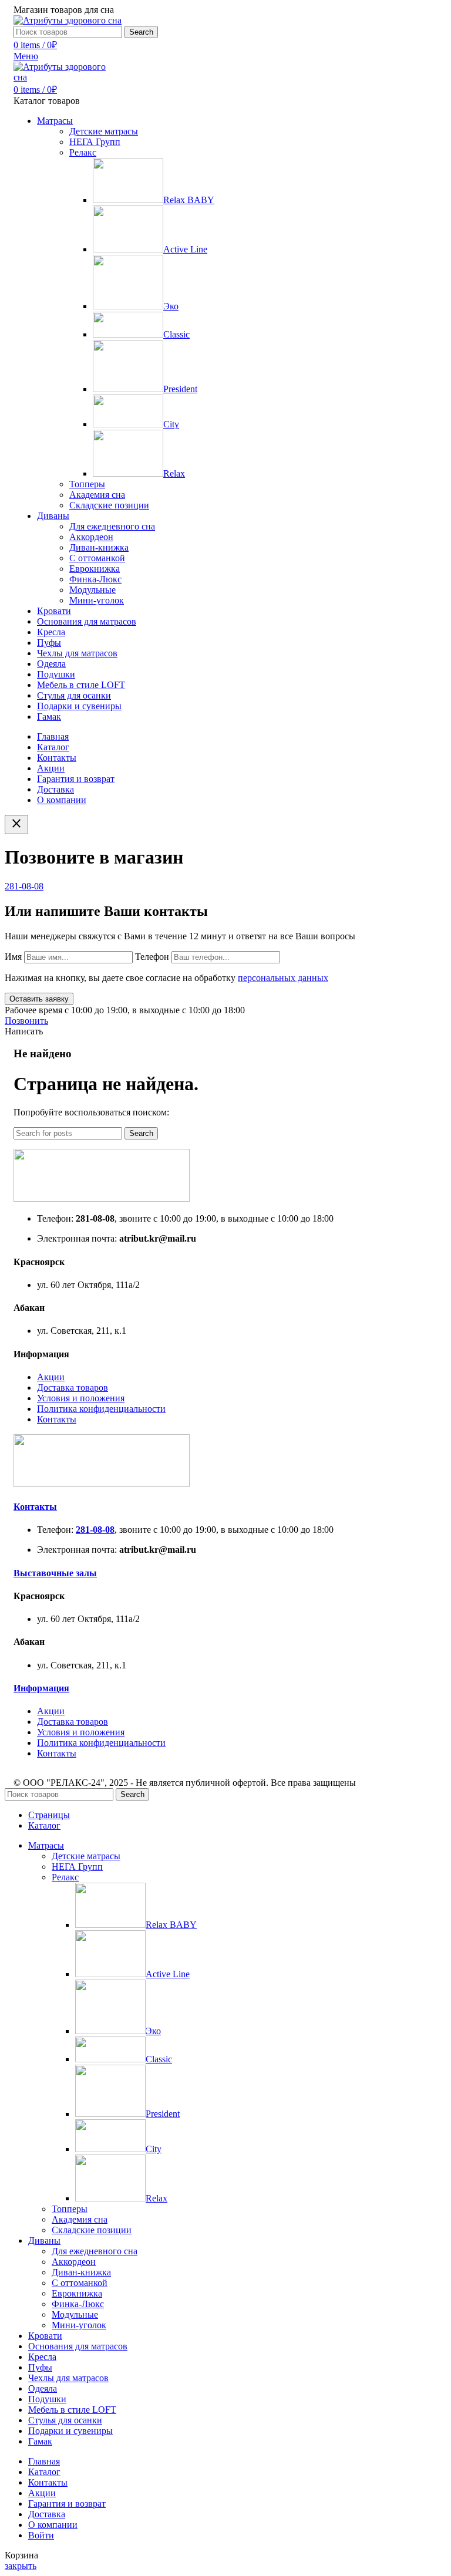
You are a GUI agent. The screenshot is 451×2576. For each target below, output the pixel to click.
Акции (51, 1377)
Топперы (87, 484)
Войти (41, 2535)
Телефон (153, 957)
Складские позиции (109, 505)
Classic (176, 334)
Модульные (92, 590)
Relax (174, 473)
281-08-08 (24, 886)
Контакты (57, 1419)
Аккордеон (91, 537)
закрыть (21, 2566)
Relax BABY (189, 200)
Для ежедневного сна (112, 526)
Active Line (185, 249)
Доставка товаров (73, 1388)
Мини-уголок (97, 600)
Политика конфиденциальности (101, 1409)
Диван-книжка (99, 547)
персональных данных (283, 978)
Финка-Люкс (95, 579)
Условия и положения (81, 1398)
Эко (171, 306)
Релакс (83, 152)
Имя (14, 957)
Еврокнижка (95, 569)
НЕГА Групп (95, 142)
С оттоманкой (97, 558)
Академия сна (97, 495)
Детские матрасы (104, 131)
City (171, 424)
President (180, 389)
